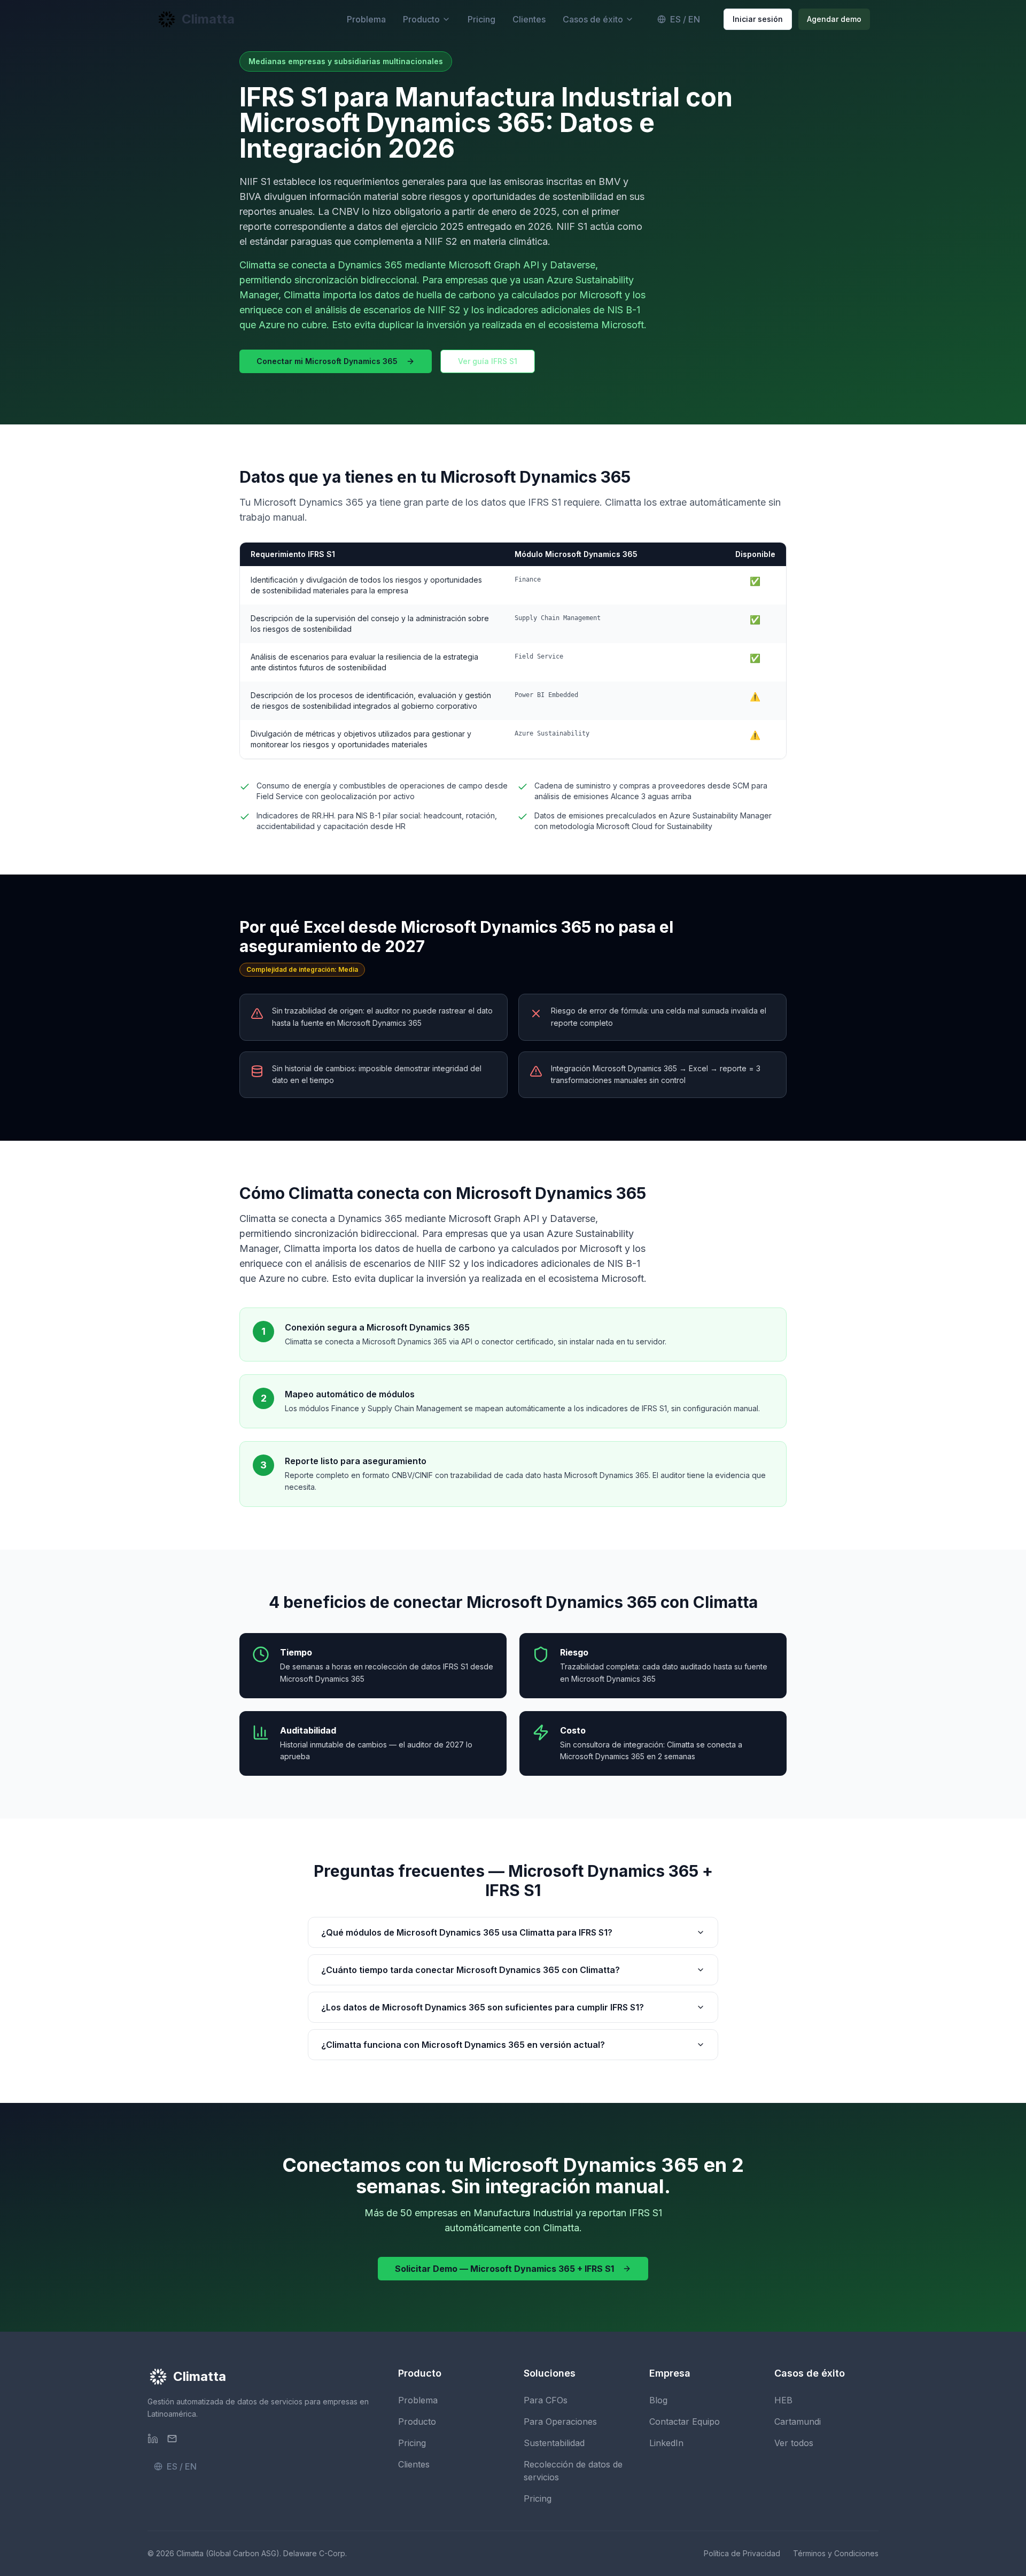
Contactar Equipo (685, 2422)
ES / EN (685, 19)
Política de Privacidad (742, 2553)
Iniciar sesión (758, 19)
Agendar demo (834, 19)
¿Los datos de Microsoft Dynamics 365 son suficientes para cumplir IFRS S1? (483, 2007)
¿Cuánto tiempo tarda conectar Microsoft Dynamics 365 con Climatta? (471, 1970)
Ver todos (794, 2443)
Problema (366, 19)
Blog (658, 2400)
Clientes (529, 19)
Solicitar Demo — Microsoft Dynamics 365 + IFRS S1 (504, 2269)
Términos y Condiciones (836, 2553)
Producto (421, 19)
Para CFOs (546, 2400)
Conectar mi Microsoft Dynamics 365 (327, 361)
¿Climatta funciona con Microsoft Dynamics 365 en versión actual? (463, 2045)
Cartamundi (798, 2422)
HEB (783, 2400)
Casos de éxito (593, 19)
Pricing (481, 19)
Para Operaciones (560, 2422)
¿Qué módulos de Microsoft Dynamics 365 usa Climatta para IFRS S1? (467, 1932)
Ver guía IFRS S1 (488, 361)
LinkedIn (666, 2443)
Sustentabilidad (554, 2443)
